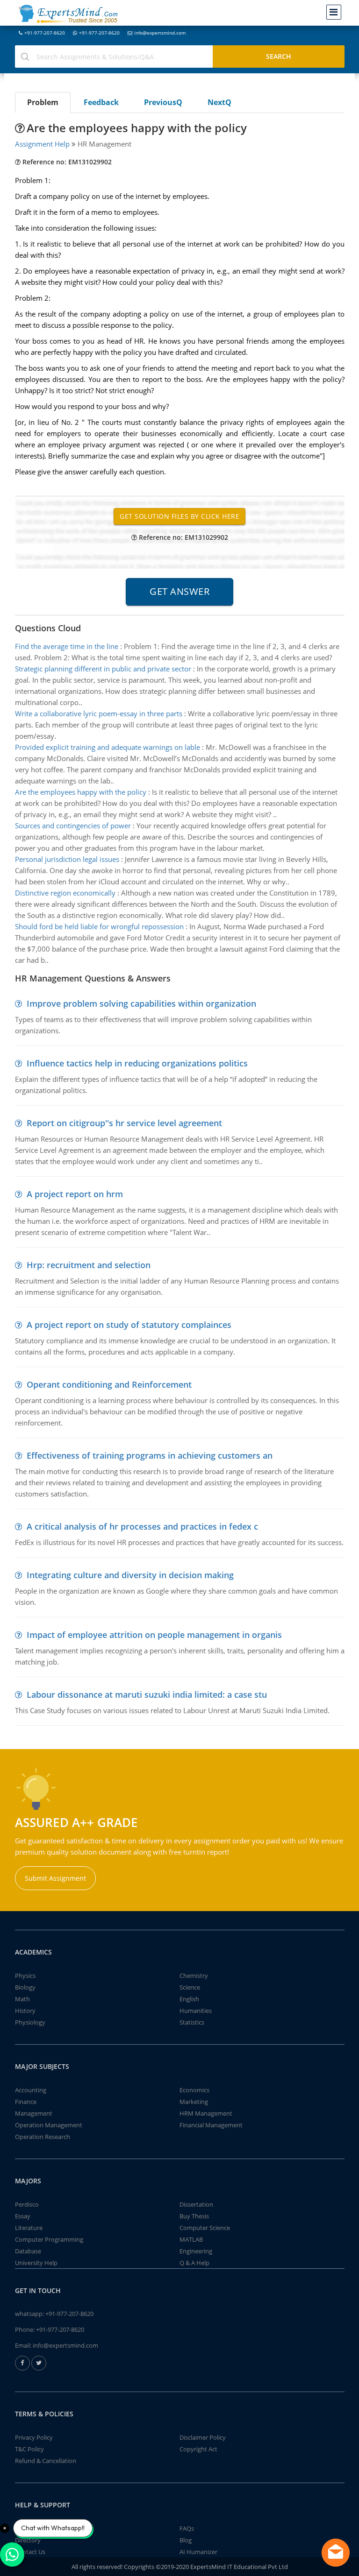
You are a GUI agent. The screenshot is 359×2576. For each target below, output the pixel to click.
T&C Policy (29, 2449)
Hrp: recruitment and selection (89, 1265)
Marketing (194, 2102)
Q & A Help (194, 2263)
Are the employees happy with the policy (81, 792)
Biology (25, 1987)
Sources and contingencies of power (73, 826)
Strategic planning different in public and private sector (103, 669)
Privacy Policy (34, 2437)
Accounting (31, 2090)
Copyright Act (198, 2449)
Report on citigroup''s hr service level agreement (124, 1123)
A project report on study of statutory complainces (129, 1325)
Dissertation (196, 2204)
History (25, 2011)
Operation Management (49, 2125)
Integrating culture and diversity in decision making (130, 1575)
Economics (194, 2090)
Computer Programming (49, 2239)
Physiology (30, 2022)
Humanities (196, 2011)
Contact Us (30, 2552)
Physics (25, 1976)
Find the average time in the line (67, 646)
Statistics (192, 2022)
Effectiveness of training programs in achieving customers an (150, 1455)
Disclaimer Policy (203, 2437)
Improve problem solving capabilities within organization (141, 1003)
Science (190, 1987)
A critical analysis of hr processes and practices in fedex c (142, 1526)
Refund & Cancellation (46, 2461)
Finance (26, 2102)
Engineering (196, 2251)
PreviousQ (163, 102)
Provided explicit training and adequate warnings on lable (108, 747)
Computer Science (205, 2228)
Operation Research (43, 2137)
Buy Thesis (194, 2216)
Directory (28, 2540)
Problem (43, 102)
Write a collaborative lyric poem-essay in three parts (99, 713)
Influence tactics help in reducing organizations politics (137, 1063)
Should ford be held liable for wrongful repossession (99, 926)
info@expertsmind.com (160, 33)
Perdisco (27, 2204)
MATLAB (191, 2239)
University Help (36, 2263)
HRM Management (206, 2113)
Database (28, 2251)
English (189, 1999)
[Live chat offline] (336, 2553)
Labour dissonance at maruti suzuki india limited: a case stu (147, 1694)
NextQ (219, 102)
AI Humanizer (198, 2552)
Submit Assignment (55, 1878)
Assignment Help (42, 144)
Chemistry (194, 1976)
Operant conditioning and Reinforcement (109, 1384)
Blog (186, 2540)
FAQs (187, 2528)
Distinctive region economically (65, 893)
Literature (29, 2228)
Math (22, 1999)
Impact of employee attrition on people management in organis (154, 1635)
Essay (23, 2216)
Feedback (101, 102)
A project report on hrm (75, 1194)
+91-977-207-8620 (45, 33)
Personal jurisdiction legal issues (67, 859)
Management (34, 2113)
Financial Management (211, 2125)
